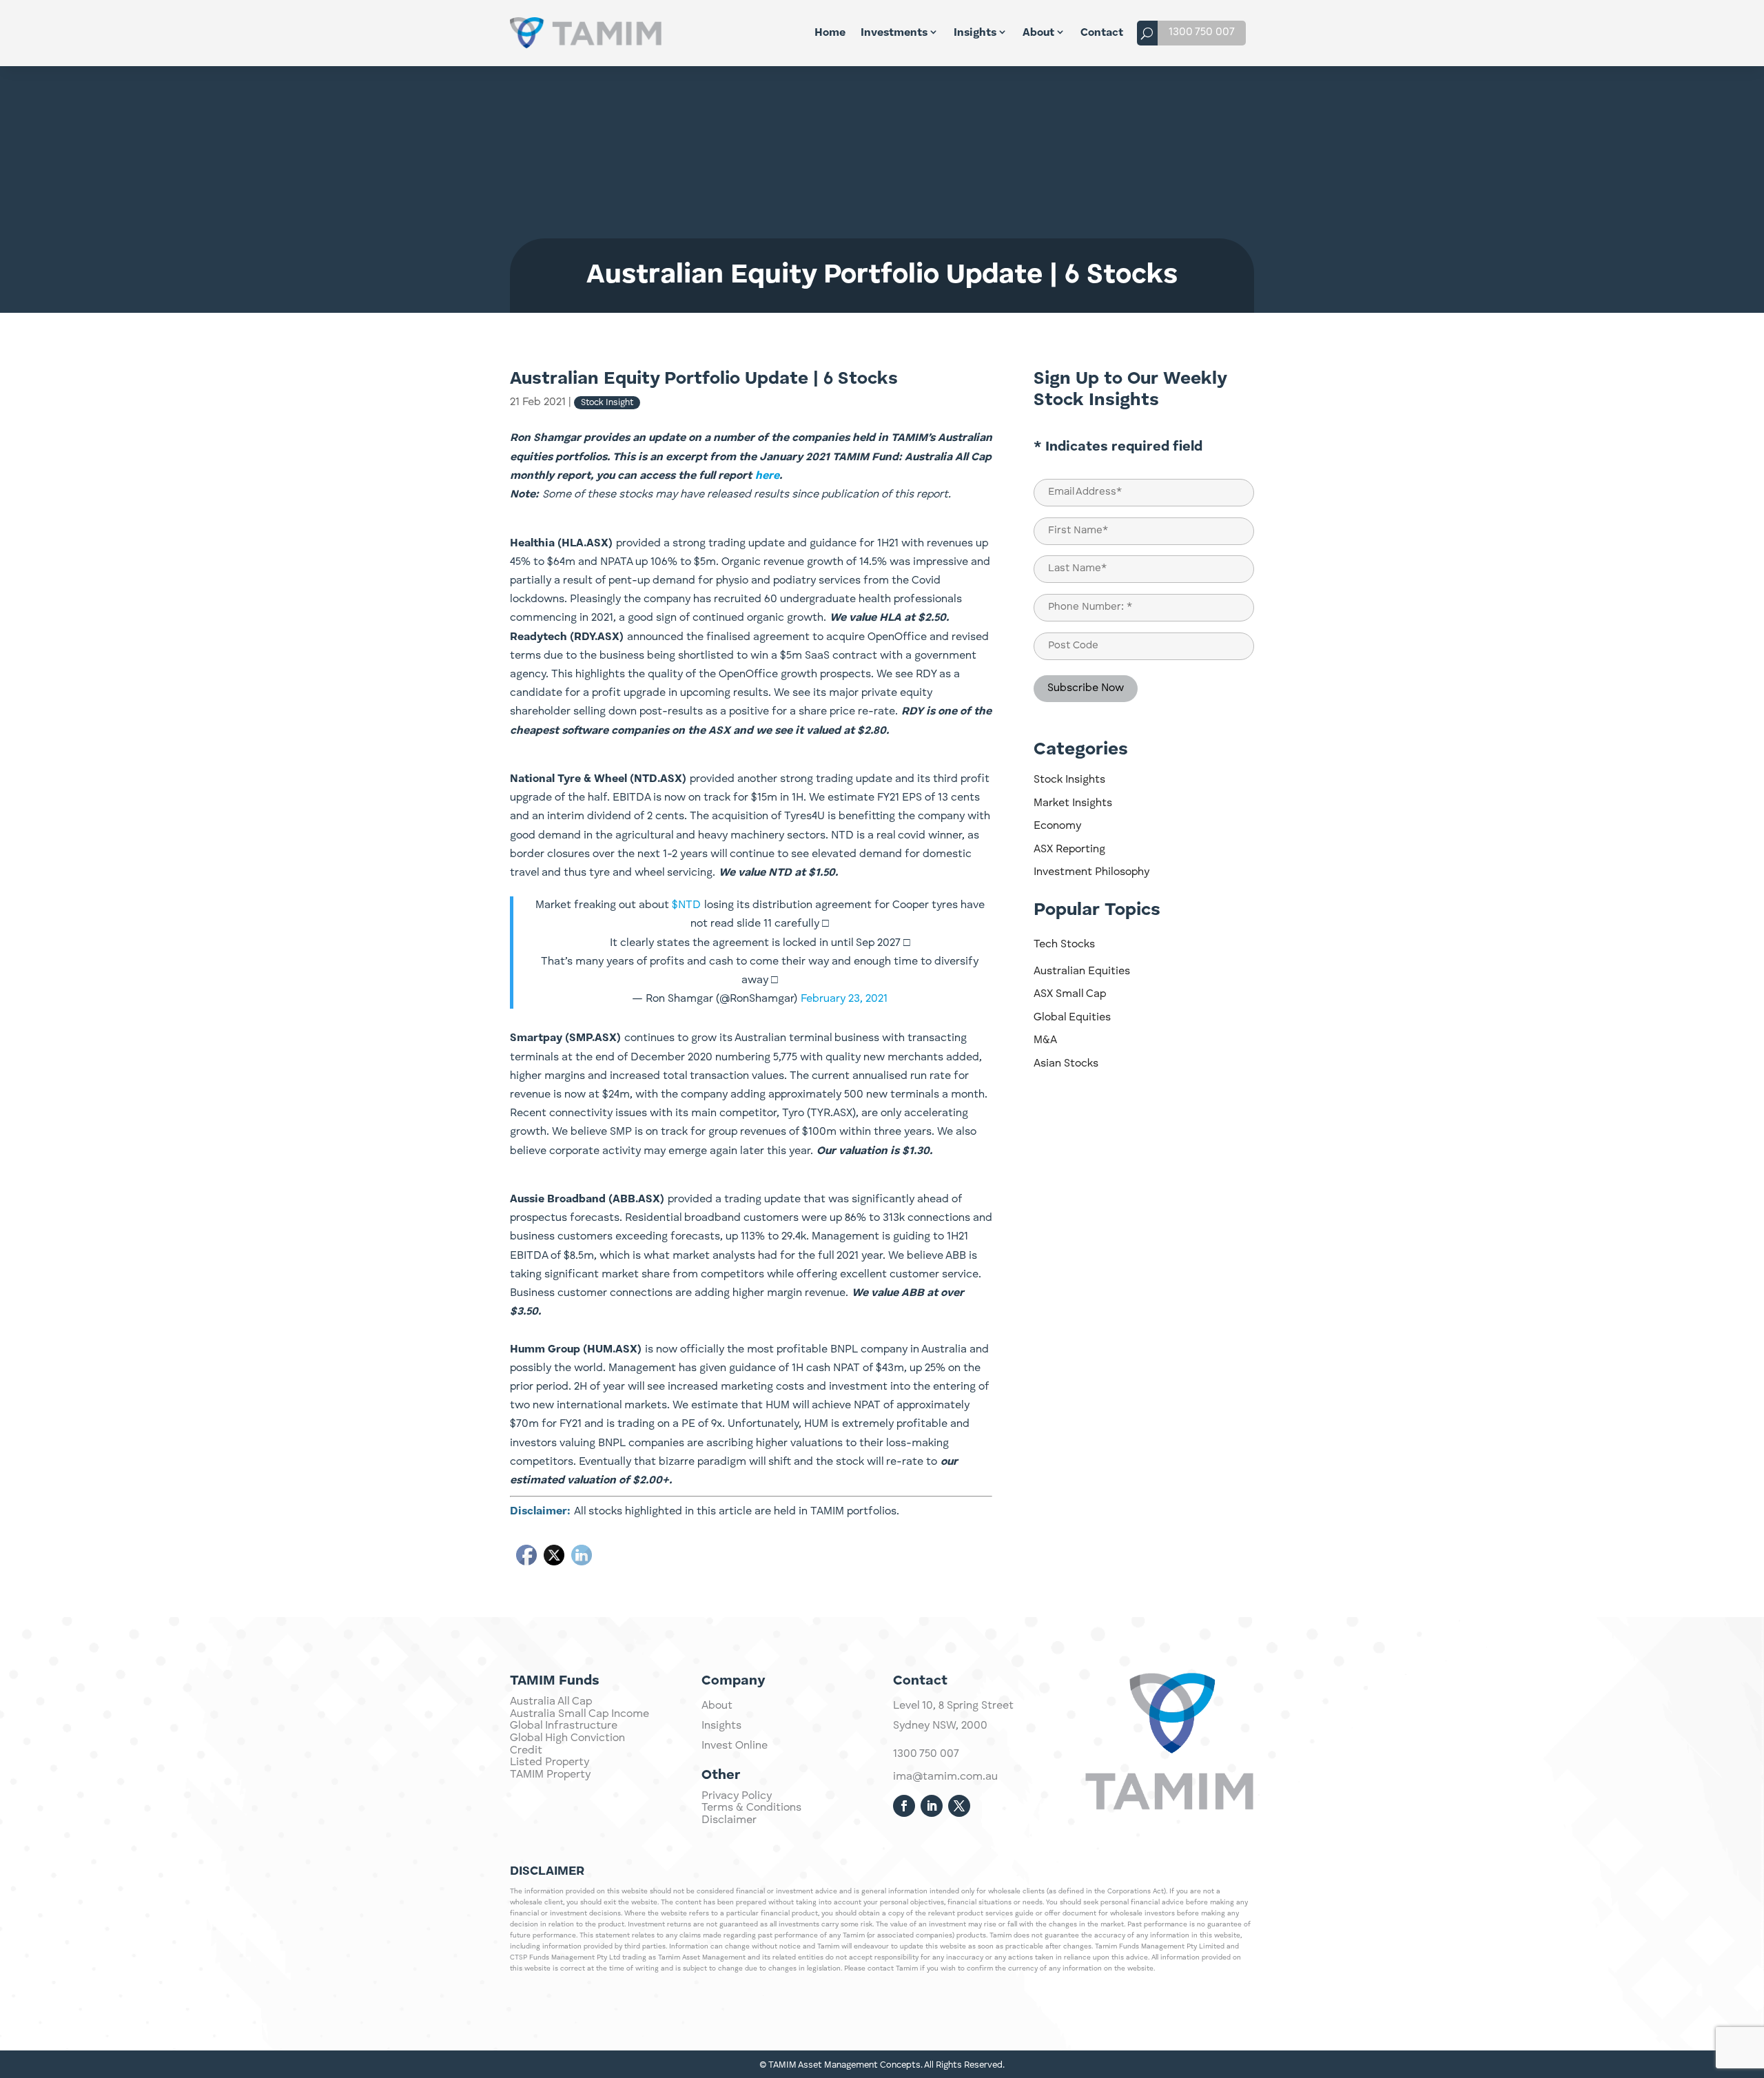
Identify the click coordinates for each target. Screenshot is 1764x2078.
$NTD (686, 905)
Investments (894, 33)
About (1038, 33)
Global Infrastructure (564, 1726)
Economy (1057, 826)
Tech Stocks (1064, 945)
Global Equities (1072, 1018)
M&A (1045, 1040)
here (767, 476)
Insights (975, 33)
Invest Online (735, 1746)
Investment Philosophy (1091, 872)
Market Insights (1073, 803)
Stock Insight (607, 403)
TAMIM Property (550, 1775)
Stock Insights (1069, 780)
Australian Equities (1082, 971)
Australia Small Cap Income (580, 1714)
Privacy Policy (737, 1796)
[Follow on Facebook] (904, 1806)
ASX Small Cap (1070, 994)
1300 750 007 (1202, 32)
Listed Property (550, 1762)
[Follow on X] (959, 1806)
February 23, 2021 (844, 999)
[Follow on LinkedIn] (932, 1806)
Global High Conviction (567, 1738)
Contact (1102, 33)
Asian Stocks (1066, 1064)
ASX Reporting (1069, 850)
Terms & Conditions (751, 1808)
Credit (526, 1751)
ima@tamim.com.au (945, 1777)
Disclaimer (729, 1820)
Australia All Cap (551, 1702)
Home (830, 33)
